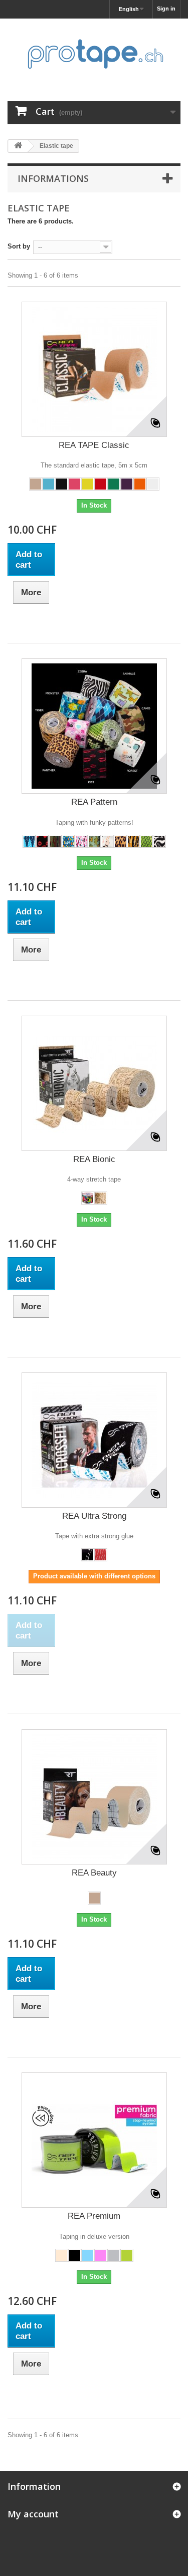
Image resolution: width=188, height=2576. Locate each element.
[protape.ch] (94, 51)
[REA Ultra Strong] (94, 1440)
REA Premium (94, 2216)
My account (33, 2514)
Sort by (19, 246)
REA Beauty (94, 1873)
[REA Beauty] (94, 1797)
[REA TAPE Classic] (94, 369)
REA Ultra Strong (94, 1516)
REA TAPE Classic (94, 445)
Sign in (166, 9)
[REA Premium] (94, 2140)
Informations (53, 178)
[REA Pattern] (94, 726)
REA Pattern (94, 802)
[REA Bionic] (94, 1083)
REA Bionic (94, 1159)
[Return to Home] (18, 146)
